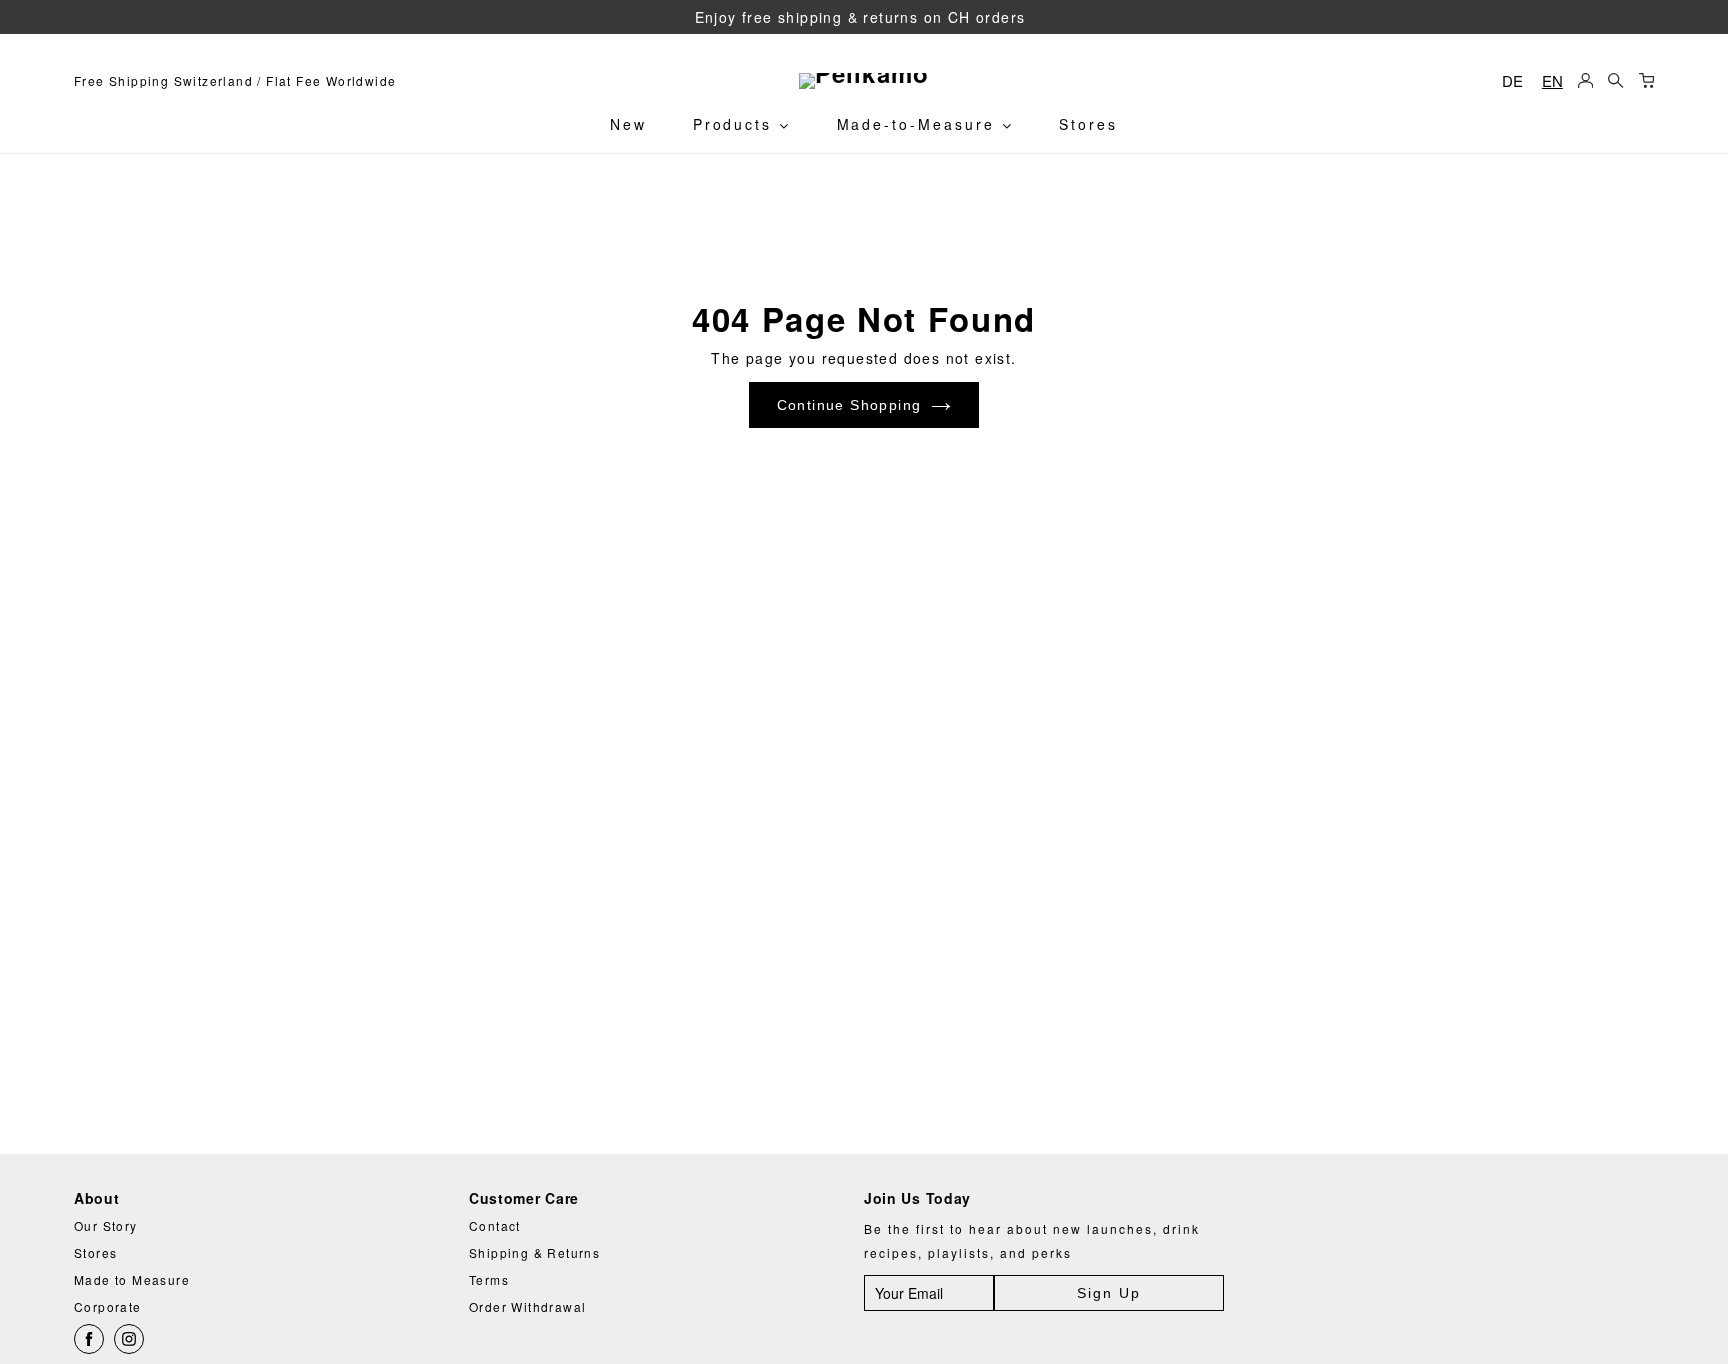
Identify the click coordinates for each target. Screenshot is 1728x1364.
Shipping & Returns (534, 1252)
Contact (495, 1225)
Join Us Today (917, 1198)
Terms (489, 1279)
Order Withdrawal (527, 1306)
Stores (1088, 124)
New (628, 124)
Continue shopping (849, 405)
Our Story (106, 1225)
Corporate (108, 1306)
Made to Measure (132, 1279)
